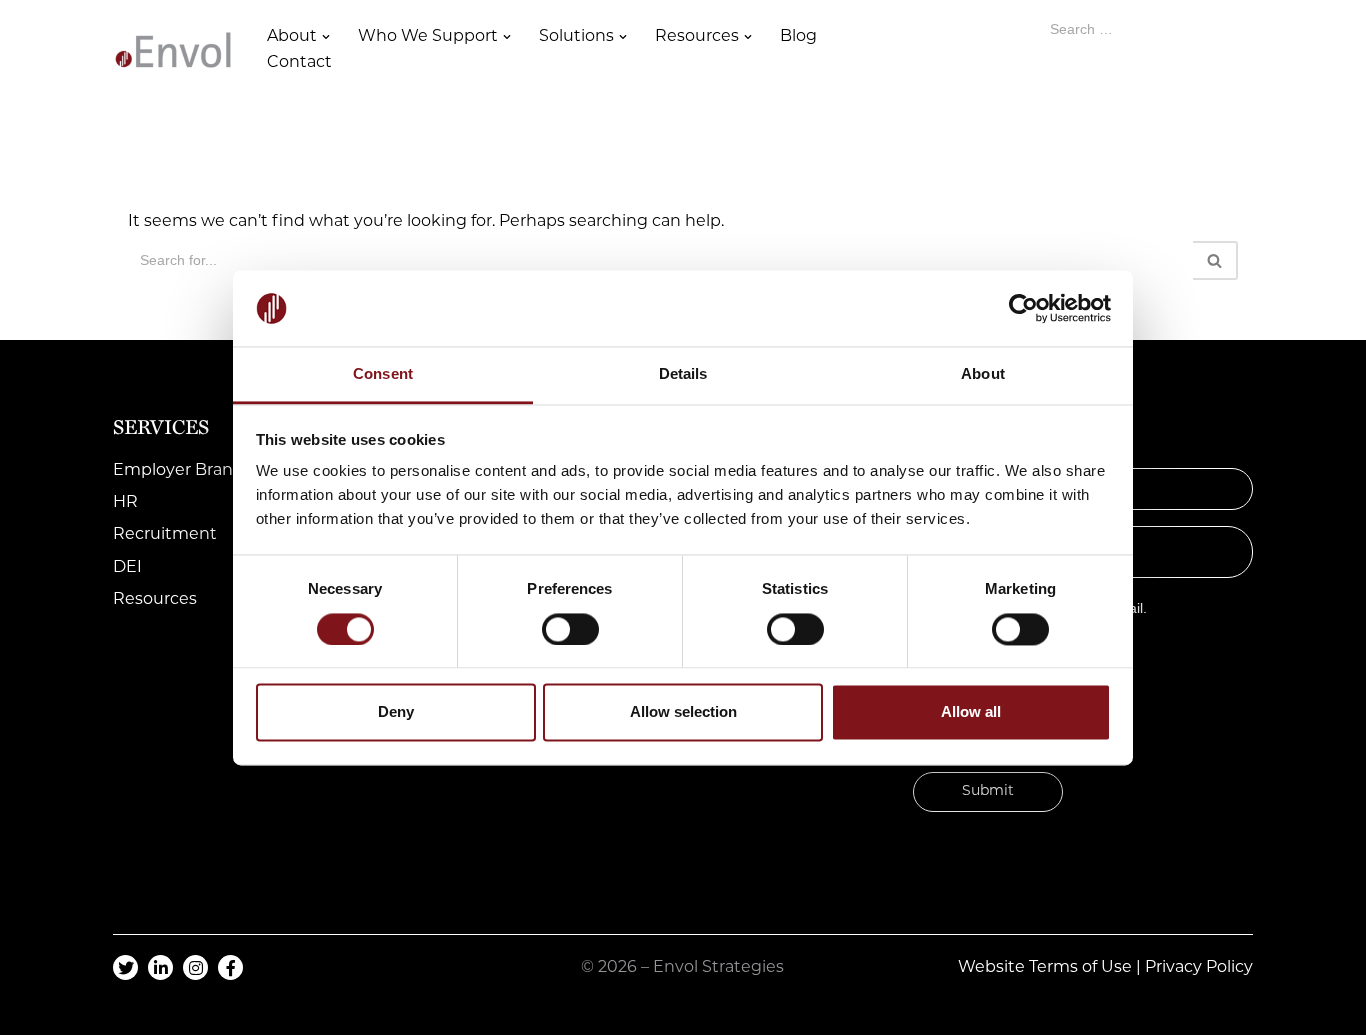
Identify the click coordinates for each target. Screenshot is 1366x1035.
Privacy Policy (1199, 968)
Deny (396, 712)
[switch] (570, 629)
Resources (155, 600)
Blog (798, 37)
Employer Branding (191, 471)
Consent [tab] (383, 374)
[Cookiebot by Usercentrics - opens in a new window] (1023, 308)
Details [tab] (683, 374)
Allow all (971, 712)
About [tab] (983, 374)
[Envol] (173, 50)
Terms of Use (1080, 968)
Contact (299, 63)
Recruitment (165, 535)
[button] (326, 37)
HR (125, 503)
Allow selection (683, 712)
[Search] (1215, 260)
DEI (127, 568)
